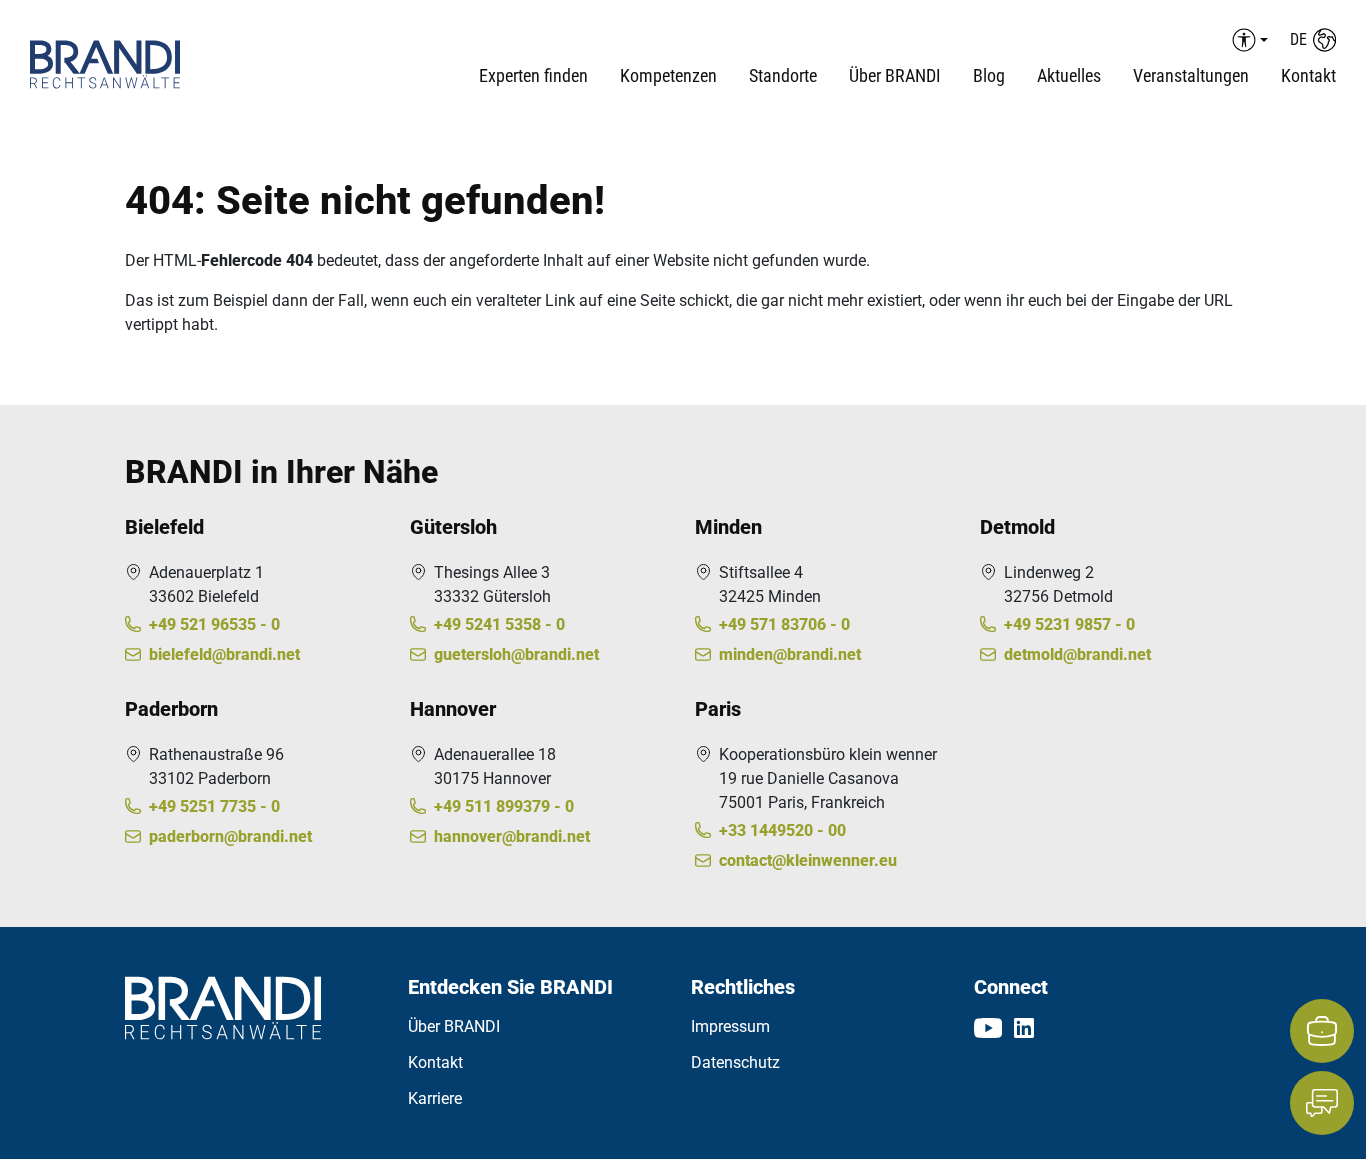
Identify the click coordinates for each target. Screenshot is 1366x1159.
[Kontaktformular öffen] (1322, 1103)
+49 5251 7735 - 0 (214, 806)
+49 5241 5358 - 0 (499, 624)
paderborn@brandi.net (230, 836)
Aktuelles (1069, 75)
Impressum (730, 1026)
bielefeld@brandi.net (224, 654)
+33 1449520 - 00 (782, 830)
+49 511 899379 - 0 (504, 806)
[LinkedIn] (1024, 1027)
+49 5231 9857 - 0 (1069, 624)
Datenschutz (735, 1062)
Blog (989, 75)
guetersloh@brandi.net (516, 654)
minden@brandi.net (790, 654)
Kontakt (1308, 75)
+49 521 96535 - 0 (214, 624)
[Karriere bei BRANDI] (1322, 1031)
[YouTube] (988, 1027)
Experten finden (533, 75)
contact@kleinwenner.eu (808, 860)
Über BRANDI (454, 1026)
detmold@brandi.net (1077, 654)
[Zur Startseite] (139, 64)
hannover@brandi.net (512, 836)
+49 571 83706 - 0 (784, 624)
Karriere (435, 1098)
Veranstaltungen (1191, 75)
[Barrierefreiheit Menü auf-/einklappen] (1247, 40)
